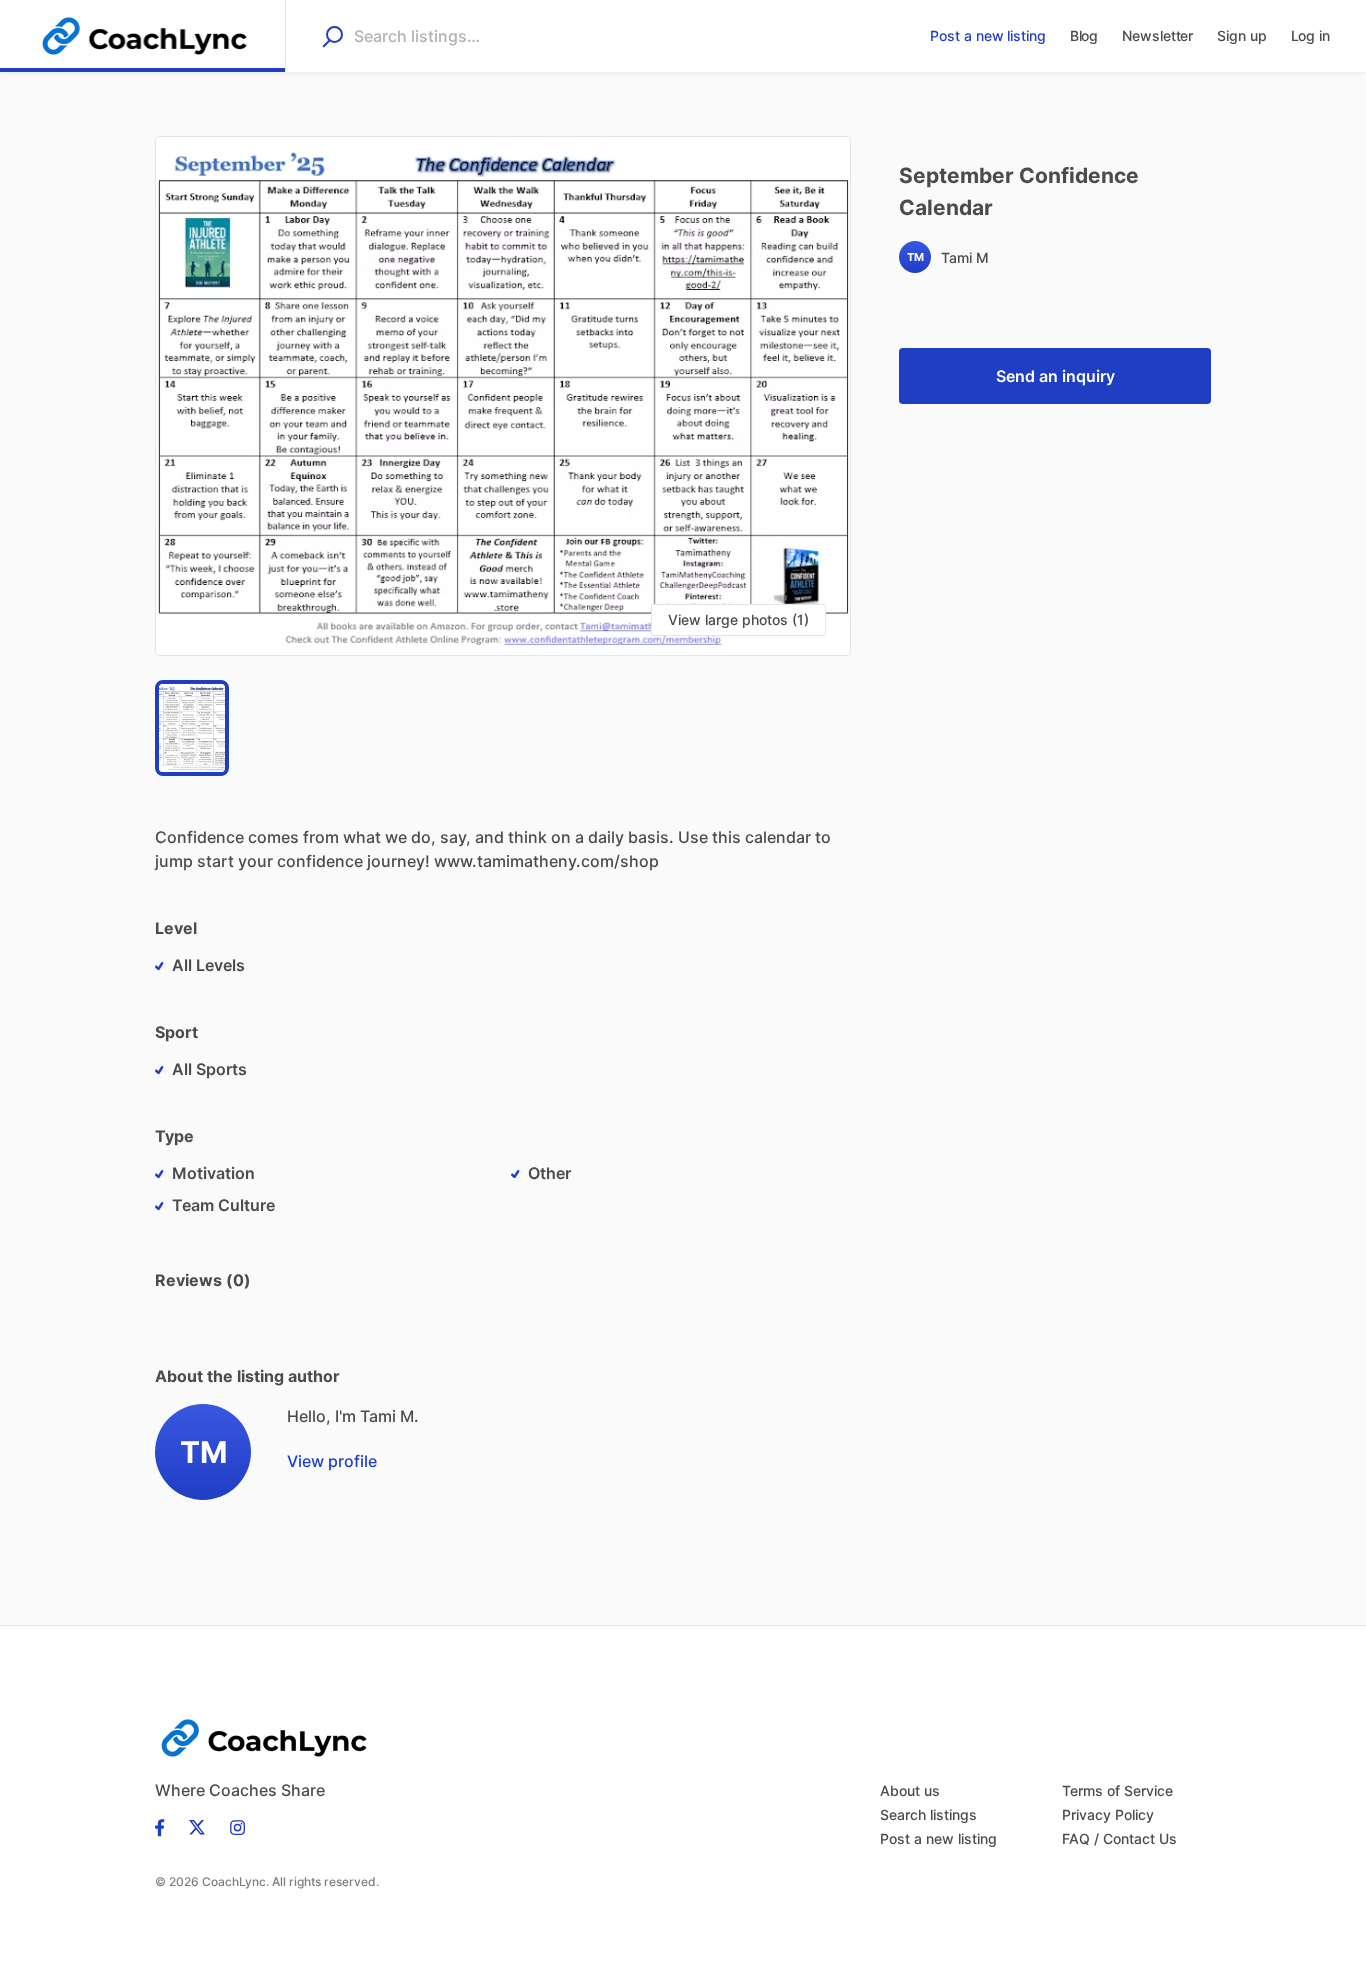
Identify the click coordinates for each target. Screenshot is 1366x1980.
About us (910, 1790)
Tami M (964, 257)
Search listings (928, 1814)
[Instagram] (231, 1826)
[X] (197, 1826)
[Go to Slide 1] (192, 728)
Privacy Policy (1108, 1814)
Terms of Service (1117, 1790)
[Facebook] (166, 1826)
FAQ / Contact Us (1119, 1838)
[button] (503, 396)
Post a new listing (938, 1838)
